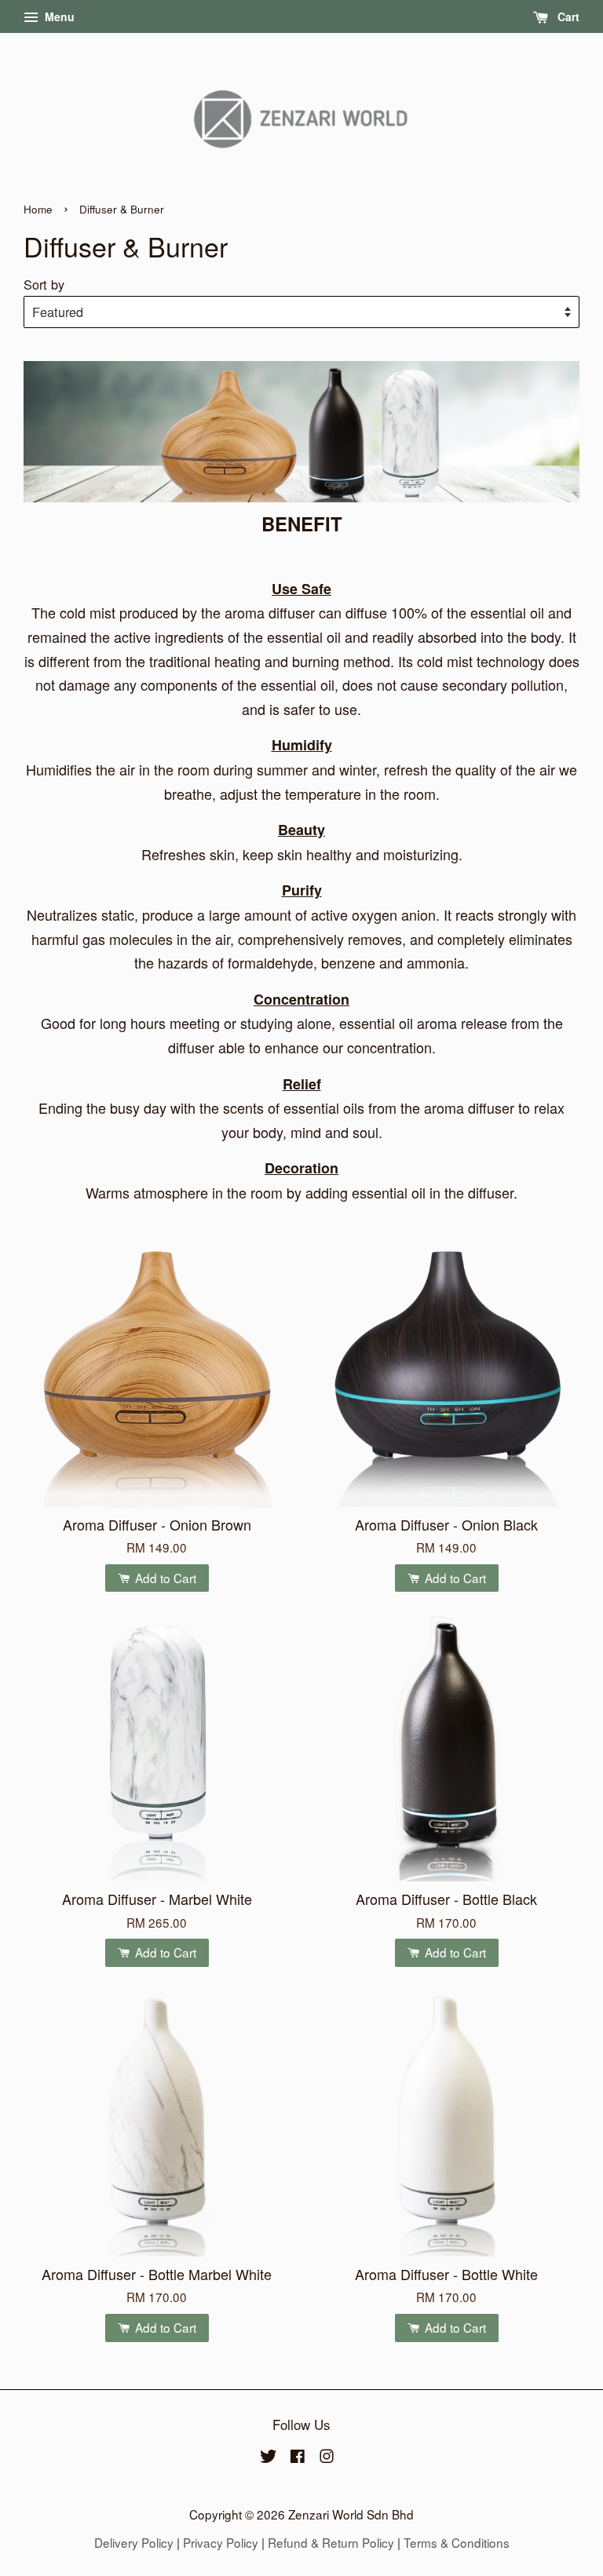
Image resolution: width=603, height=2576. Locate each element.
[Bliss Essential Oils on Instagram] (327, 2457)
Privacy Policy (221, 2542)
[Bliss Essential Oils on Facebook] (298, 2457)
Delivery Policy (134, 2542)
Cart (567, 16)
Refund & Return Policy (331, 2542)
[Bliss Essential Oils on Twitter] (269, 2457)
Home (38, 209)
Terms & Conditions (457, 2542)
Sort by (44, 284)
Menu (58, 16)
